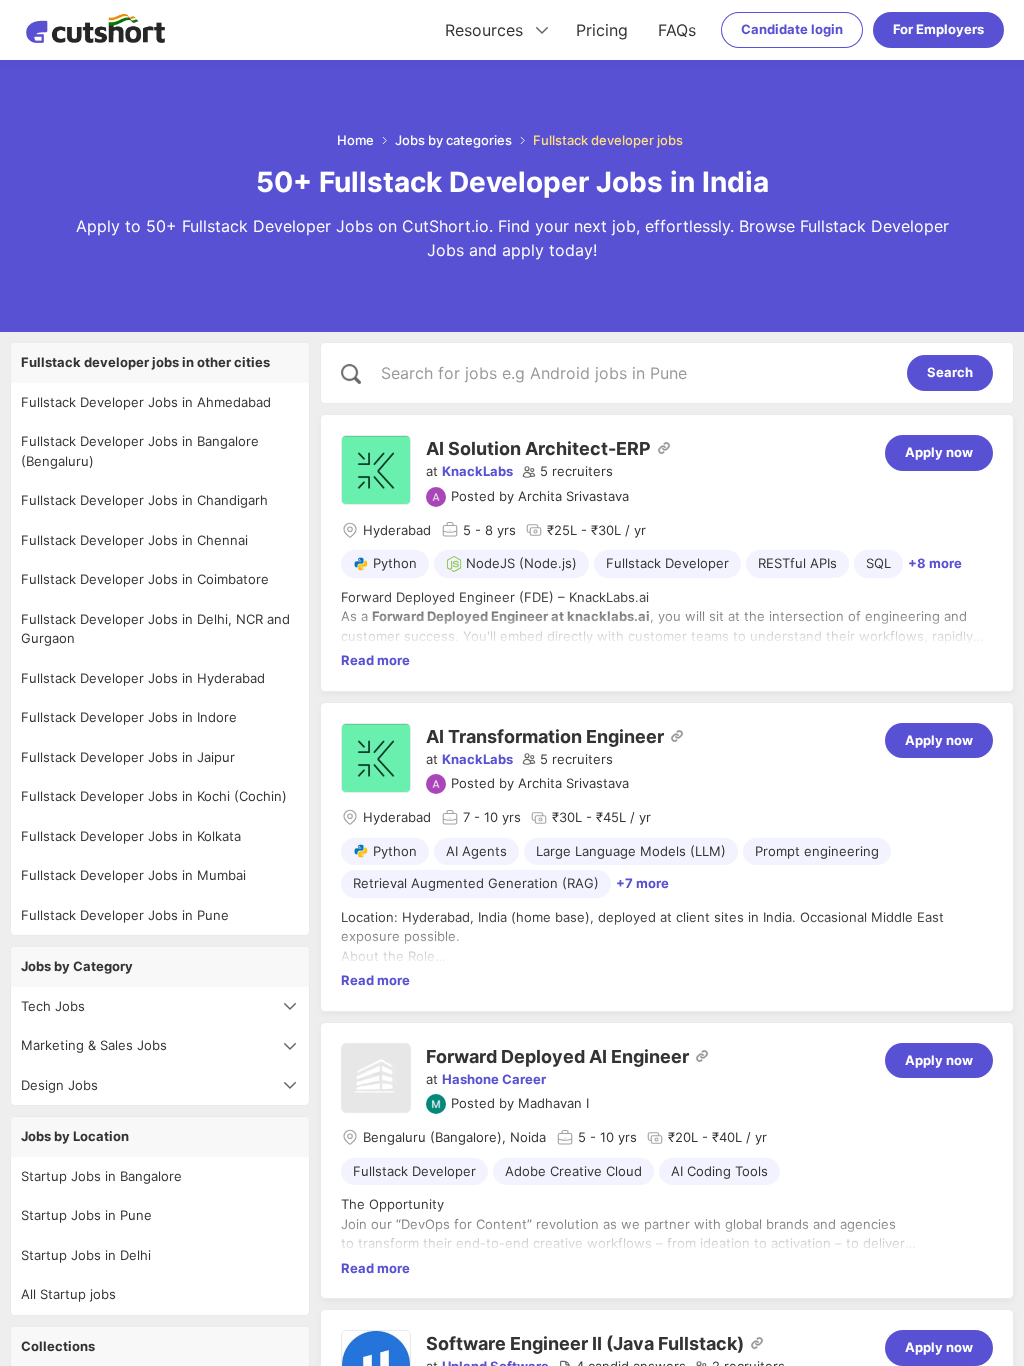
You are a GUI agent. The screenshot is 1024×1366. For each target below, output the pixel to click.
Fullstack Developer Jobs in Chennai (134, 540)
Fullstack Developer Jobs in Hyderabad (143, 678)
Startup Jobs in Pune (86, 1215)
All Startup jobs (68, 1294)
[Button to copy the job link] (664, 448)
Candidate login (792, 29)
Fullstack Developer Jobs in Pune (125, 915)
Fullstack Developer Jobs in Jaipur (128, 757)
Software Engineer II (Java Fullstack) (585, 1343)
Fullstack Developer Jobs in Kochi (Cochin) (154, 796)
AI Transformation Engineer (545, 736)
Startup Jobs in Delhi (86, 1255)
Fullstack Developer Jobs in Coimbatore (145, 579)
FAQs (677, 30)
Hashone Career (494, 1079)
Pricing (602, 30)
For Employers (938, 29)
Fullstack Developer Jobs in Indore (129, 717)
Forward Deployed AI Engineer (557, 1056)
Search (950, 372)
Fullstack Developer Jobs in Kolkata (131, 836)
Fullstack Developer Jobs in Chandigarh (144, 500)
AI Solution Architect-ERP (538, 448)
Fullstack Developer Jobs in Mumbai (133, 875)
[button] (567, 472)
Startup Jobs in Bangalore (101, 1176)
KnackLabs (477, 471)
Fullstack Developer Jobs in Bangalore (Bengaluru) (140, 451)
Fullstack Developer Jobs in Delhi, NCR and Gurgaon (155, 629)
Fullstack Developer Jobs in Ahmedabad (146, 402)
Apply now (939, 452)
